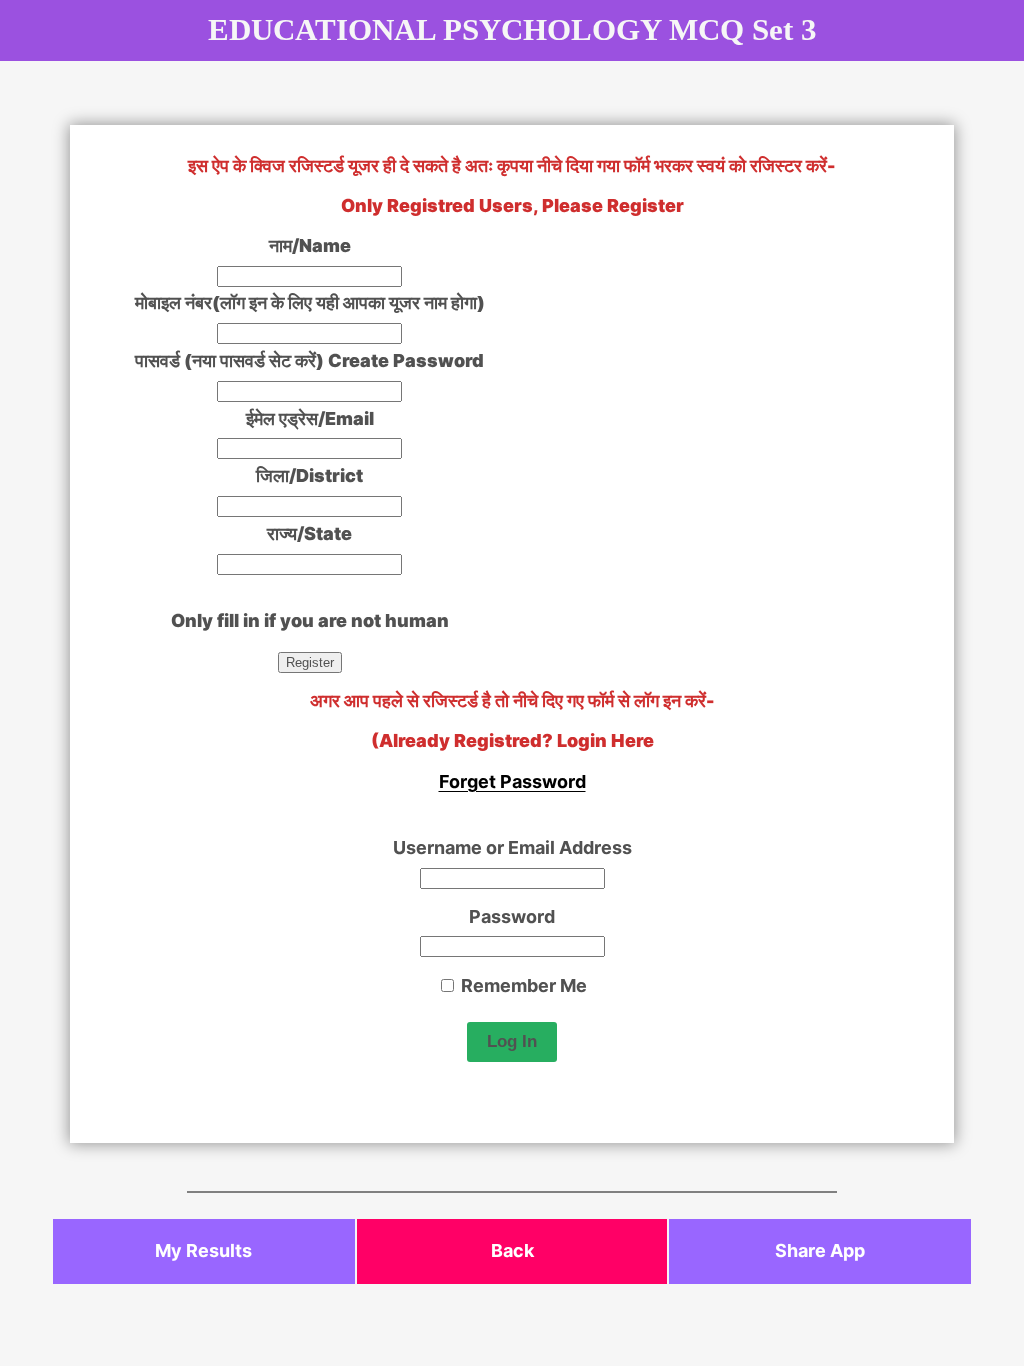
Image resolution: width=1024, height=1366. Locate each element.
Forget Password (512, 781)
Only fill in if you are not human (310, 620)
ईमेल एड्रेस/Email (310, 418)
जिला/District (309, 475)
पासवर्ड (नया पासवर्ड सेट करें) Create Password (309, 360)
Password (512, 916)
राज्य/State (309, 533)
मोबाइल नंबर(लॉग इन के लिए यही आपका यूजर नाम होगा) (310, 302)
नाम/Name (310, 245)
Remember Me (522, 985)
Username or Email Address (512, 847)
